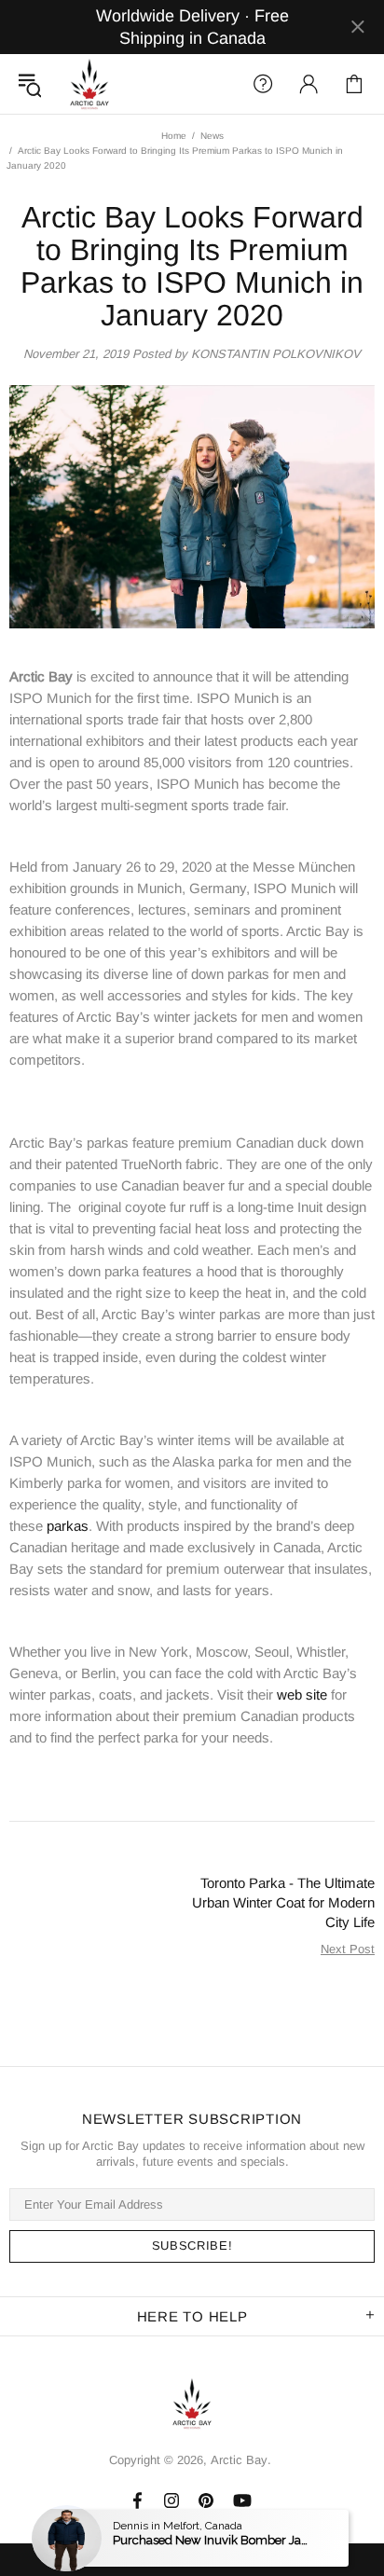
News (212, 136)
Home (174, 136)
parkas (68, 1526)
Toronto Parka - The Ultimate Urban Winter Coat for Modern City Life (283, 1902)
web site (302, 1694)
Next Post (348, 1949)
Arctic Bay (89, 84)
